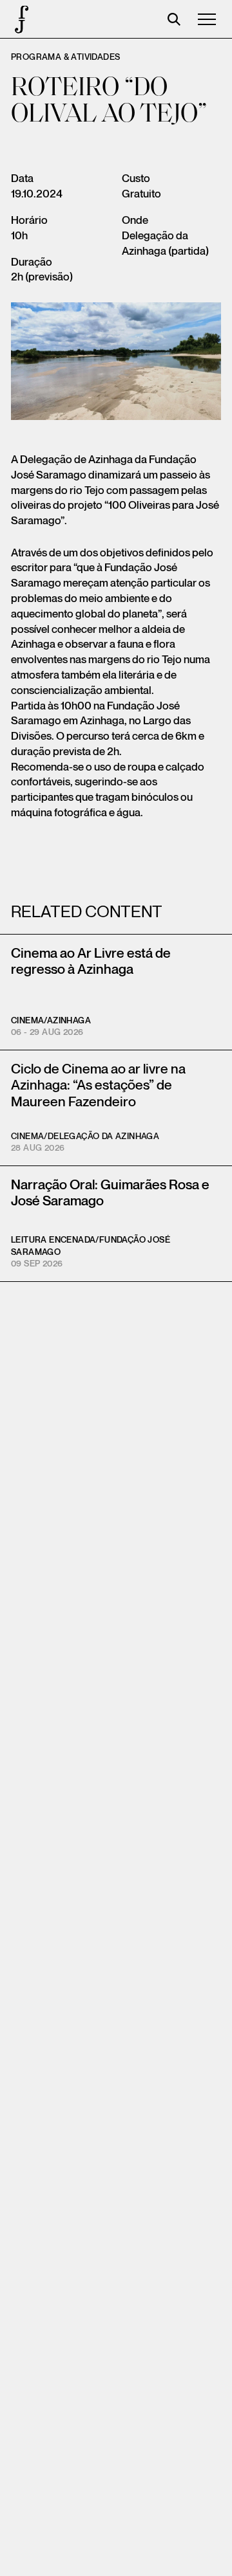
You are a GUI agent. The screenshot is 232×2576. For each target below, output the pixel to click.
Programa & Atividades (65, 57)
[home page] (19, 19)
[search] (174, 19)
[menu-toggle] (207, 19)
